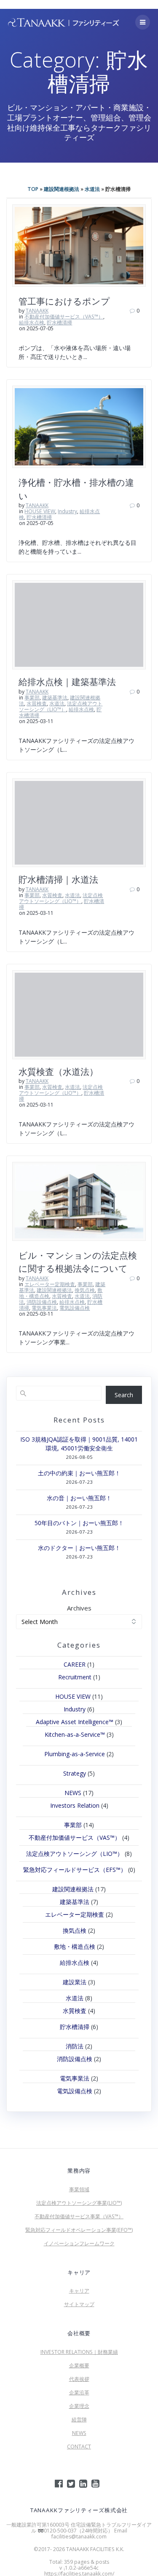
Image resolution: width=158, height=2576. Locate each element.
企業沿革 (79, 2392)
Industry (67, 511)
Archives (79, 1608)
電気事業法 (44, 1308)
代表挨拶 (79, 2379)
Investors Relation (75, 1805)
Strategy (75, 1773)
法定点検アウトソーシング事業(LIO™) (79, 2203)
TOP (33, 189)
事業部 (32, 698)
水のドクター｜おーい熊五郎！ (79, 1548)
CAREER (75, 1664)
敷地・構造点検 (75, 1946)
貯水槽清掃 (59, 322)
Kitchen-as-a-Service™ (75, 1734)
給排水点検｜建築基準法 (67, 682)
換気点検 (85, 1290)
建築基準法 (55, 698)
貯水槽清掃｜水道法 (58, 879)
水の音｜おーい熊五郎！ (79, 1498)
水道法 (92, 189)
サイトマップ (79, 2304)
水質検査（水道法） (58, 1072)
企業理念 (79, 2406)
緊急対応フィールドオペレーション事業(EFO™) (79, 2230)
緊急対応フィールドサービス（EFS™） (75, 1870)
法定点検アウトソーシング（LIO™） (61, 706)
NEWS (73, 1793)
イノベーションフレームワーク (79, 2243)
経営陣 (79, 2420)
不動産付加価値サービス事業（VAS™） (79, 2216)
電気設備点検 (75, 1308)
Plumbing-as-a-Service (75, 1754)
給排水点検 (32, 322)
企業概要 (79, 2365)
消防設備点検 (42, 1302)
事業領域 (79, 2189)
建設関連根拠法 (62, 189)
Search (124, 1395)
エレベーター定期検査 (50, 1284)
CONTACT (79, 2447)
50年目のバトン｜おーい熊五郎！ (79, 1523)
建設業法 (75, 1982)
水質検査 (37, 703)
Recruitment (75, 1677)
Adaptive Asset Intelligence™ (75, 1722)
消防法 (75, 2046)
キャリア (79, 2291)
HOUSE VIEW (40, 511)
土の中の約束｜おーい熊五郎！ (79, 1473)
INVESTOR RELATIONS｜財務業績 (79, 2352)
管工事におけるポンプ (64, 301)
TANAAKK (37, 311)
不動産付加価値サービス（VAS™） (64, 317)
